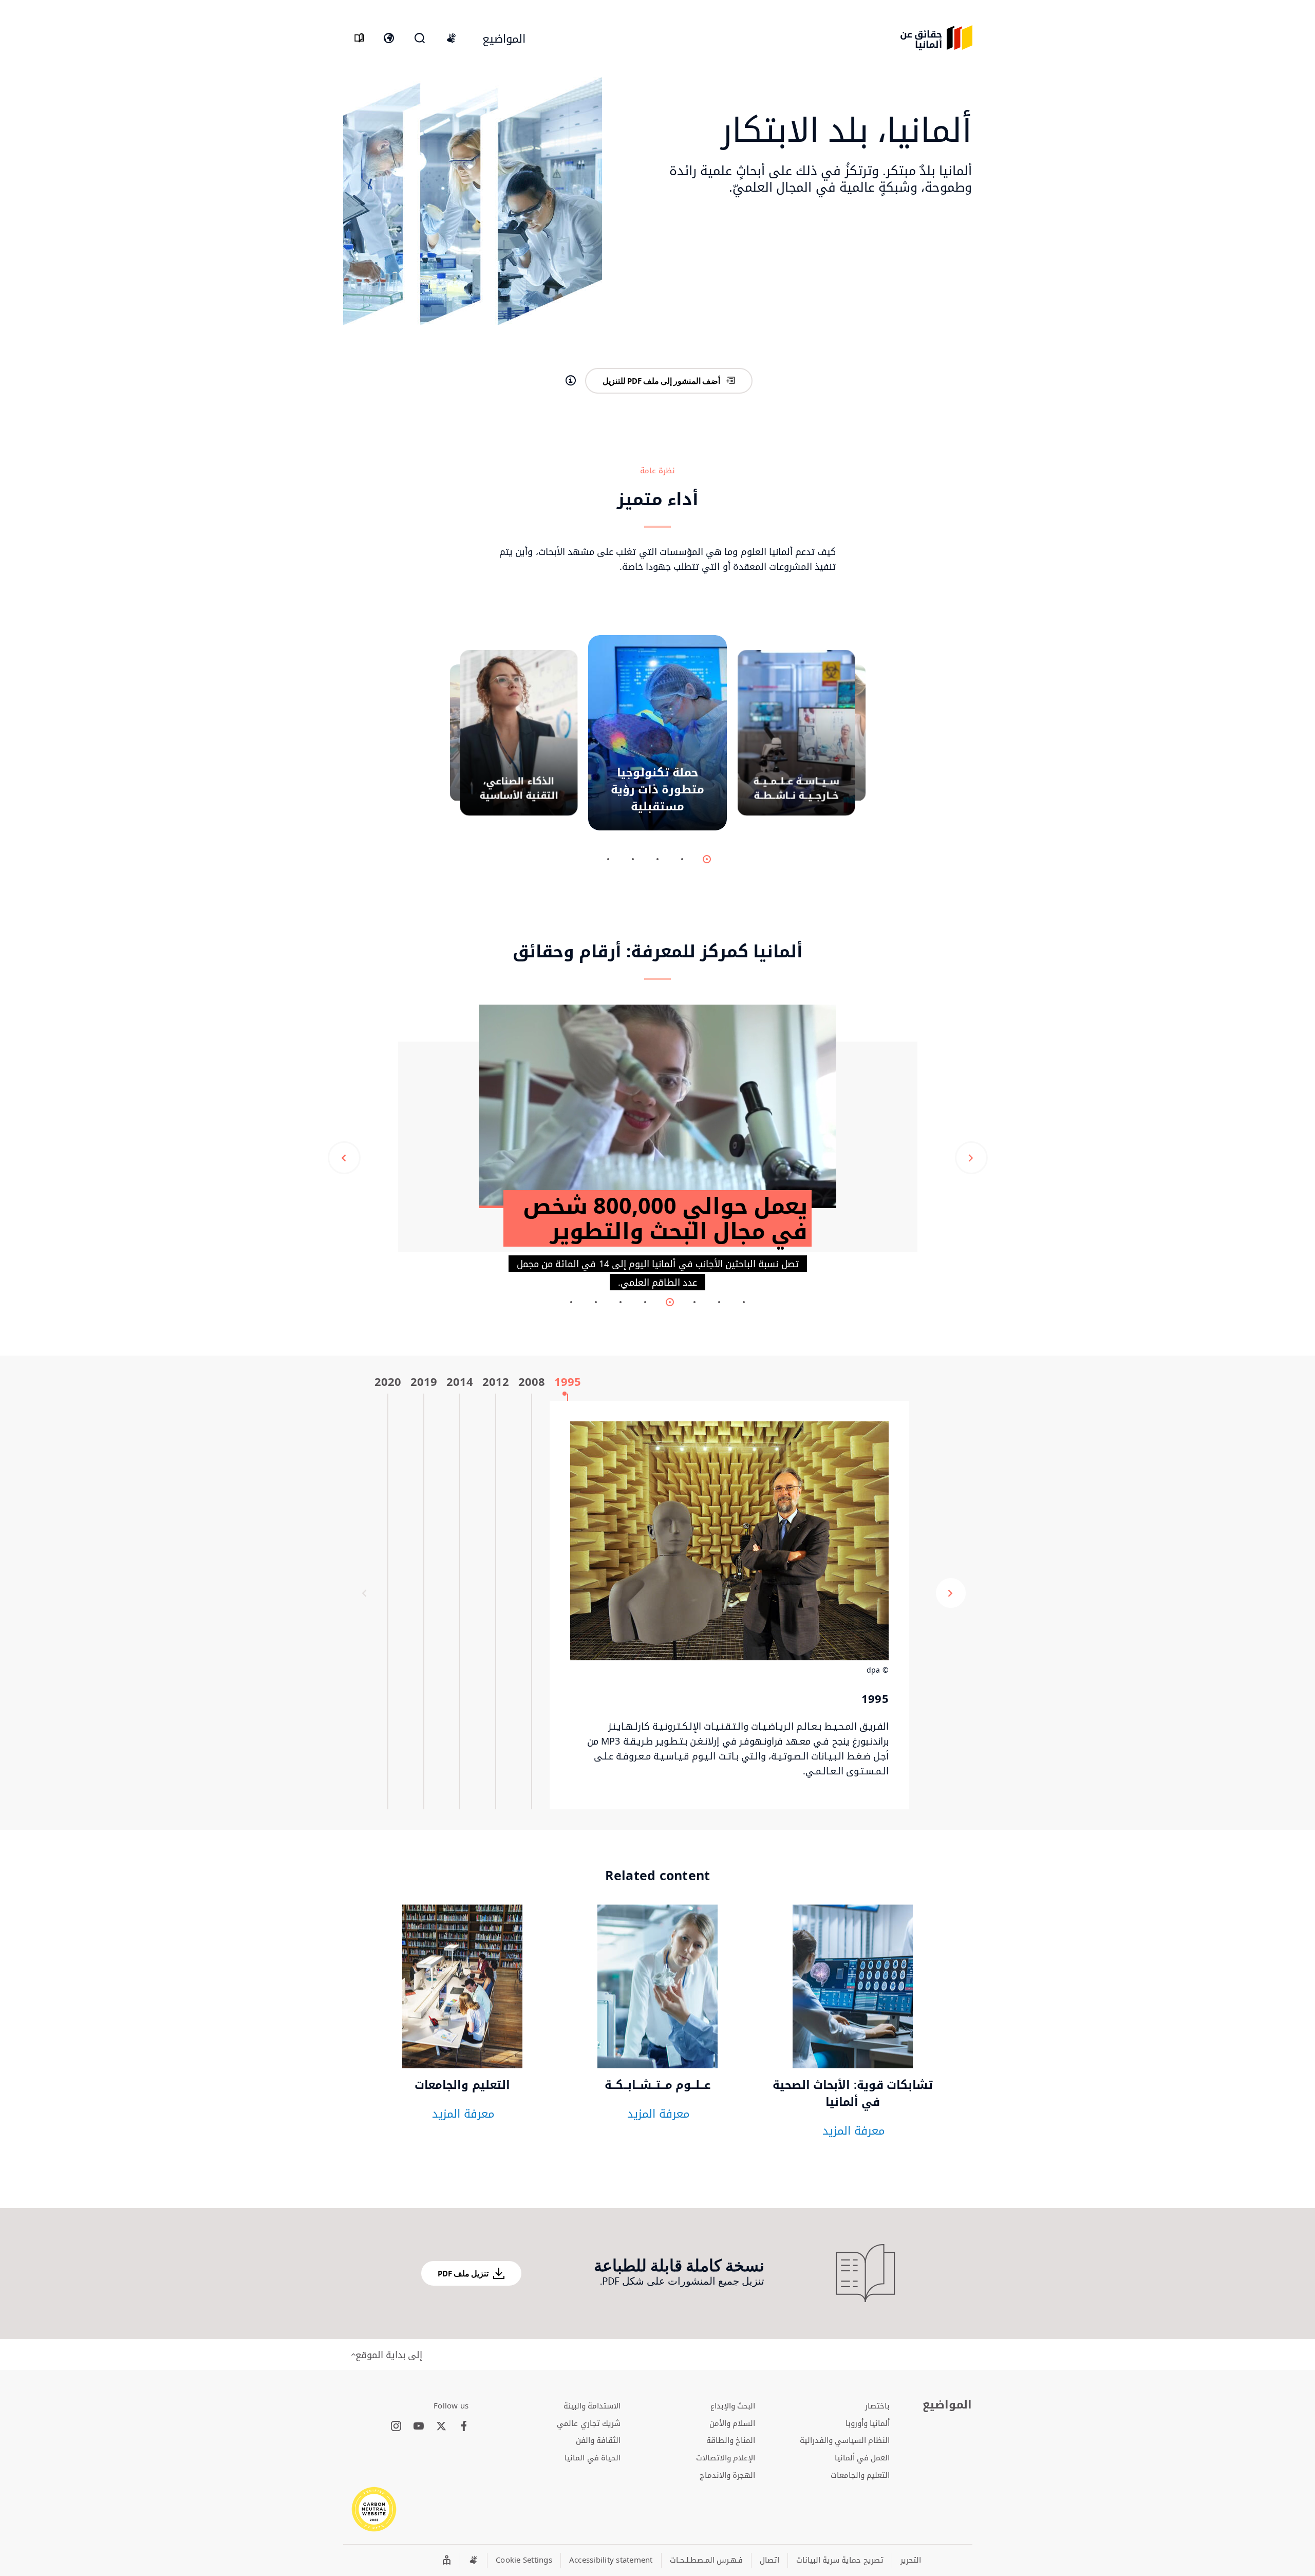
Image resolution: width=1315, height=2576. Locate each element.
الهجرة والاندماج (727, 2475)
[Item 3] (633, 859)
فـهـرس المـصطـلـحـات (706, 2560)
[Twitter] (441, 2426)
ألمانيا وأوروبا (868, 2423)
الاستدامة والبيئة (592, 2405)
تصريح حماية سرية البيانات (840, 2560)
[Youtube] (419, 2426)
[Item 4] (608, 859)
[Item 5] (621, 1302)
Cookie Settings (524, 2560)
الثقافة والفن (598, 2440)
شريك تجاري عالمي (589, 2423)
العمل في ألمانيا (862, 2457)
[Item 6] (596, 1302)
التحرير (911, 2560)
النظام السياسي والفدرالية (845, 2440)
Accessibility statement (611, 2560)
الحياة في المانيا (593, 2457)
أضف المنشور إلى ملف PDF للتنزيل (661, 381)
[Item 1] (682, 859)
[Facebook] (464, 2426)
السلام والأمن (732, 2423)
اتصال (769, 2560)
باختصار (877, 2405)
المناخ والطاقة (731, 2440)
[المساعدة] (571, 381)
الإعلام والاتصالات (726, 2457)
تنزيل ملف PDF (463, 2273)
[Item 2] (657, 859)
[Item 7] (571, 1302)
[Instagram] (396, 2426)
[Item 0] (707, 859)
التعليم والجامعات (860, 2475)
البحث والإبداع (733, 2405)
